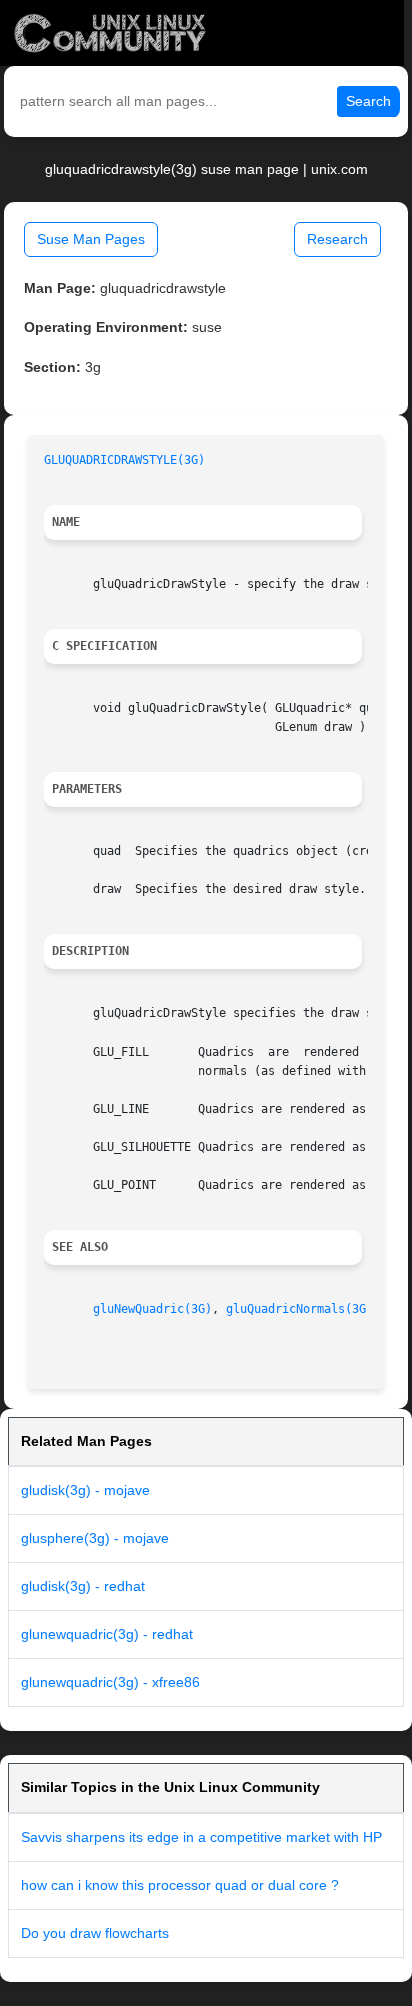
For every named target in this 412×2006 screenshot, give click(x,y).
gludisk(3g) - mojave (85, 1490)
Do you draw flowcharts (95, 1933)
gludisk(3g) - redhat (83, 1586)
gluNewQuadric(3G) (152, 1309)
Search (368, 101)
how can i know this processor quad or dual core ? (180, 1885)
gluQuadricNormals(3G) (299, 1309)
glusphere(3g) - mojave (95, 1538)
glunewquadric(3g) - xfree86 (110, 1682)
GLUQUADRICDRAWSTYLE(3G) (124, 460)
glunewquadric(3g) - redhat (107, 1634)
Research (337, 239)
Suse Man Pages (91, 239)
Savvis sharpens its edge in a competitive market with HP (201, 1837)
